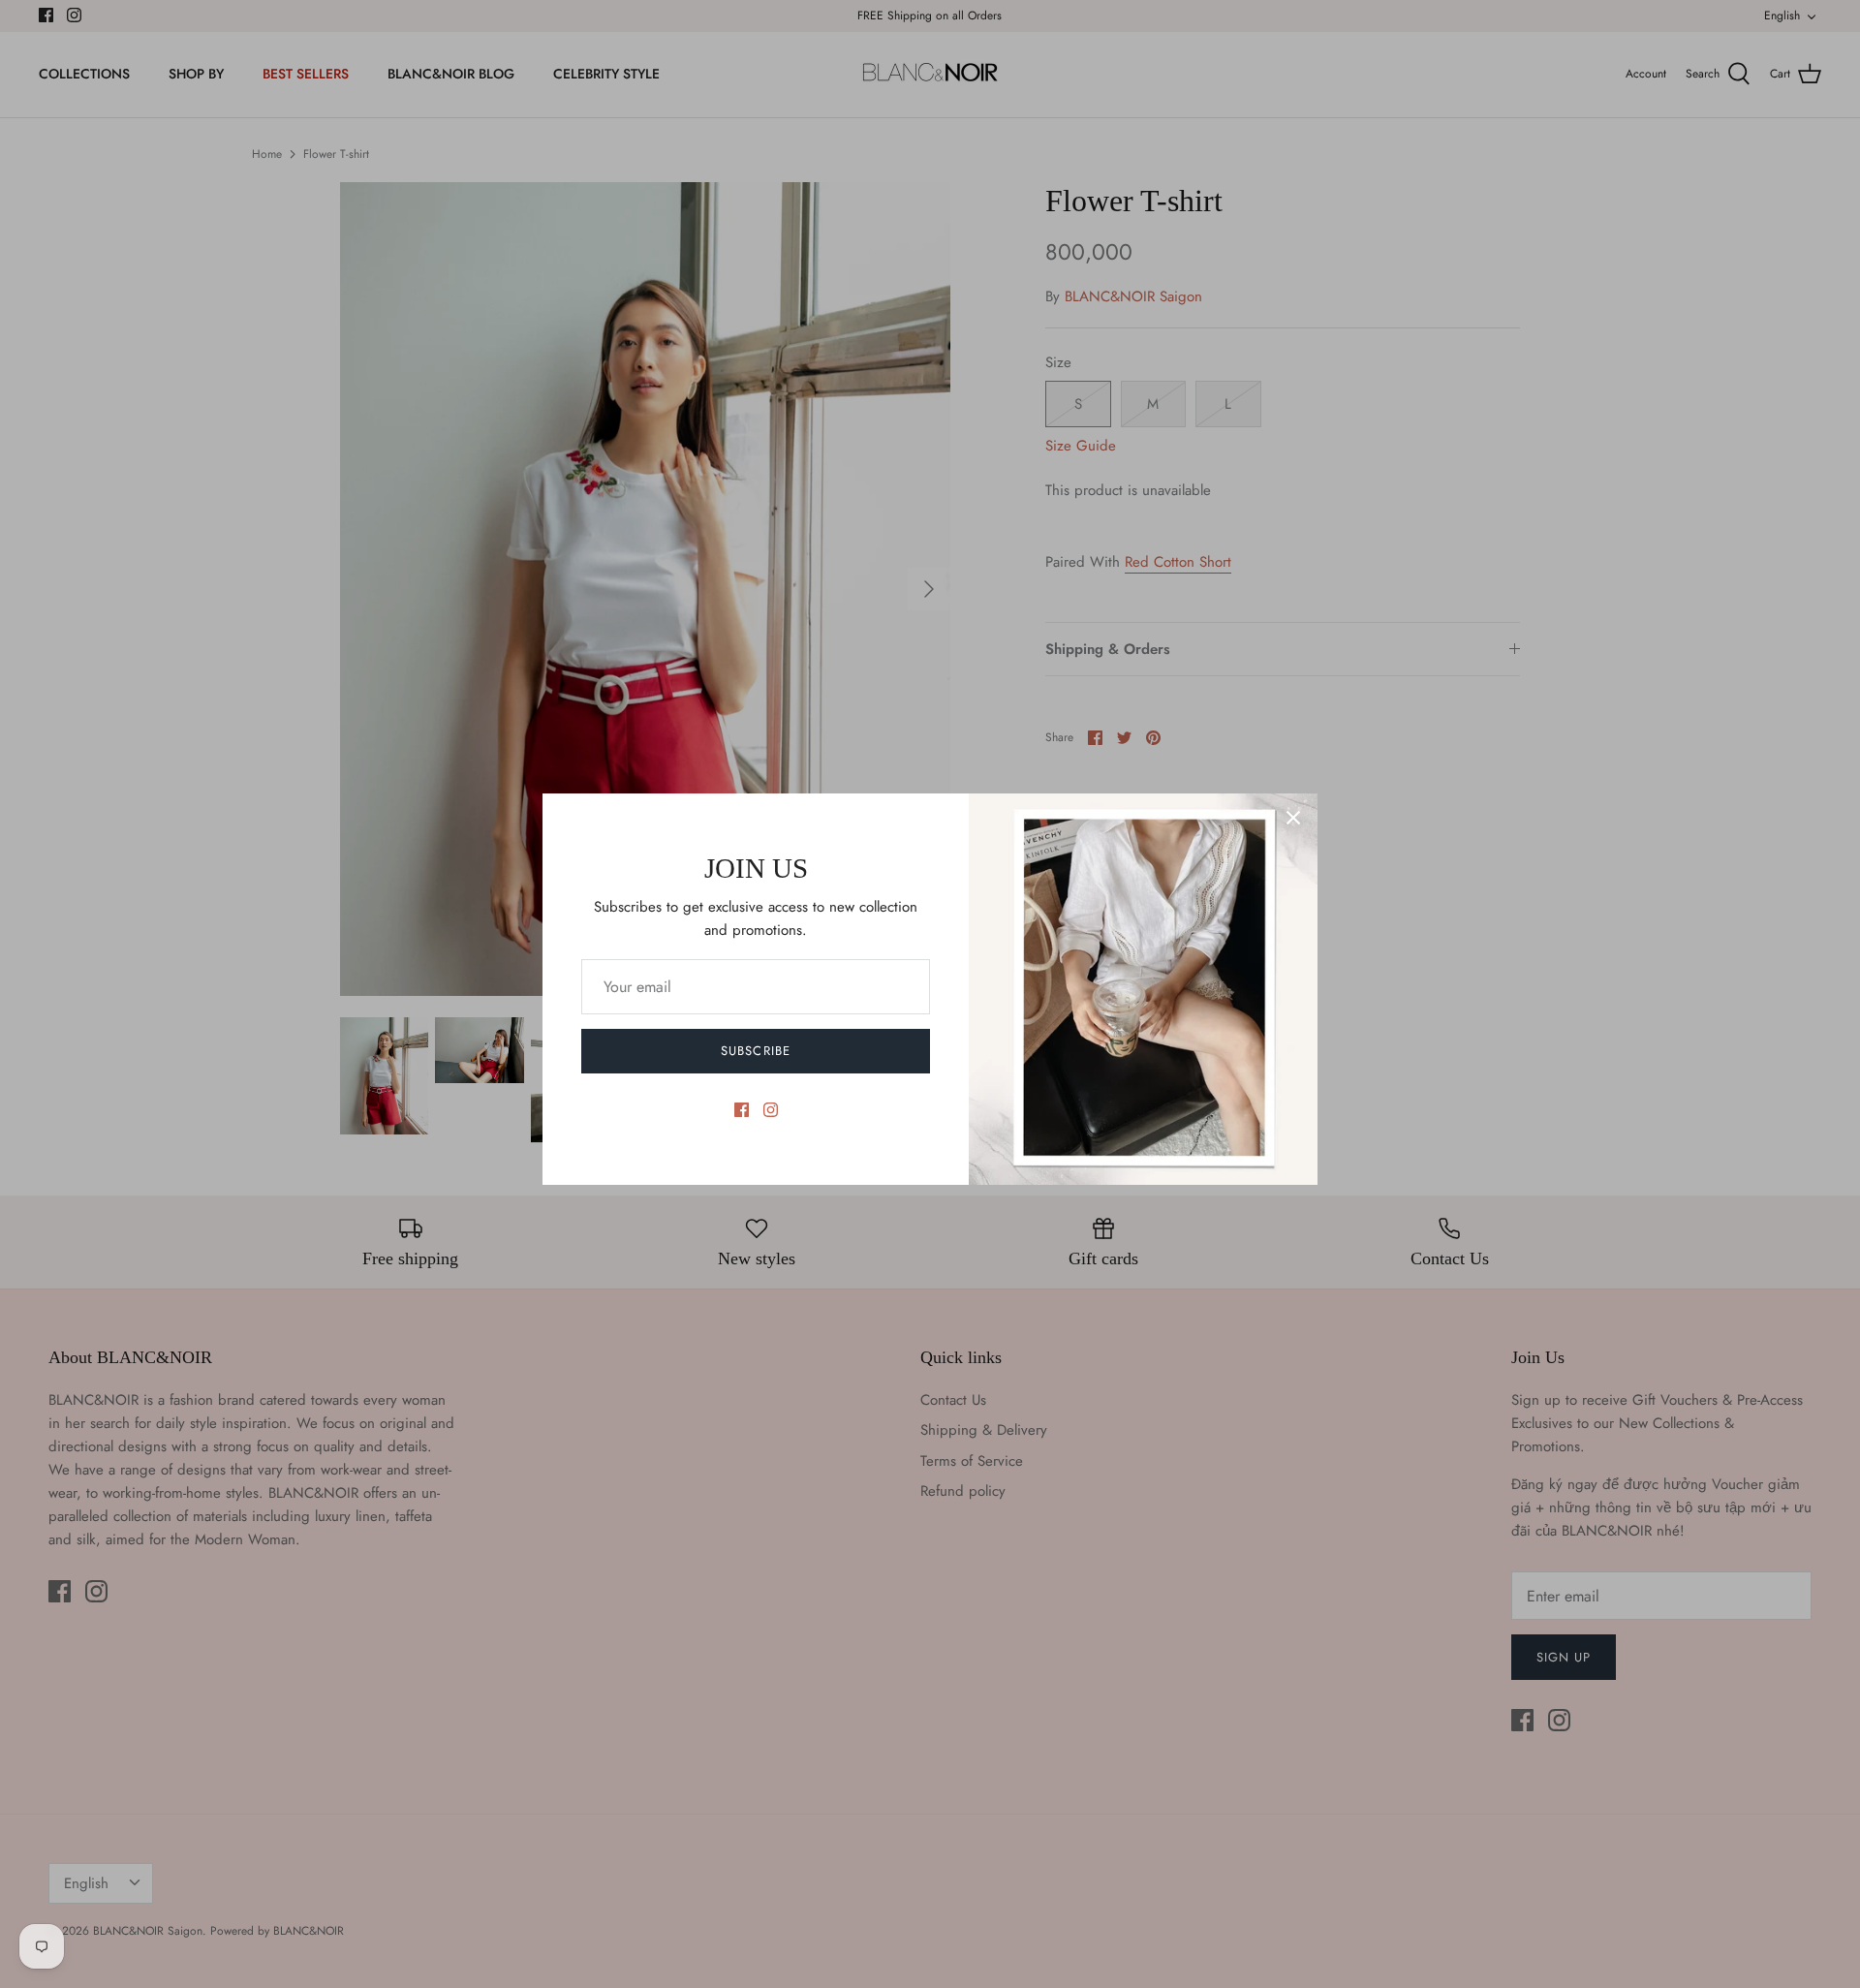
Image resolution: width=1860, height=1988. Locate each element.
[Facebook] (742, 1110)
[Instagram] (771, 1110)
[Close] (1293, 818)
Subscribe (755, 1051)
